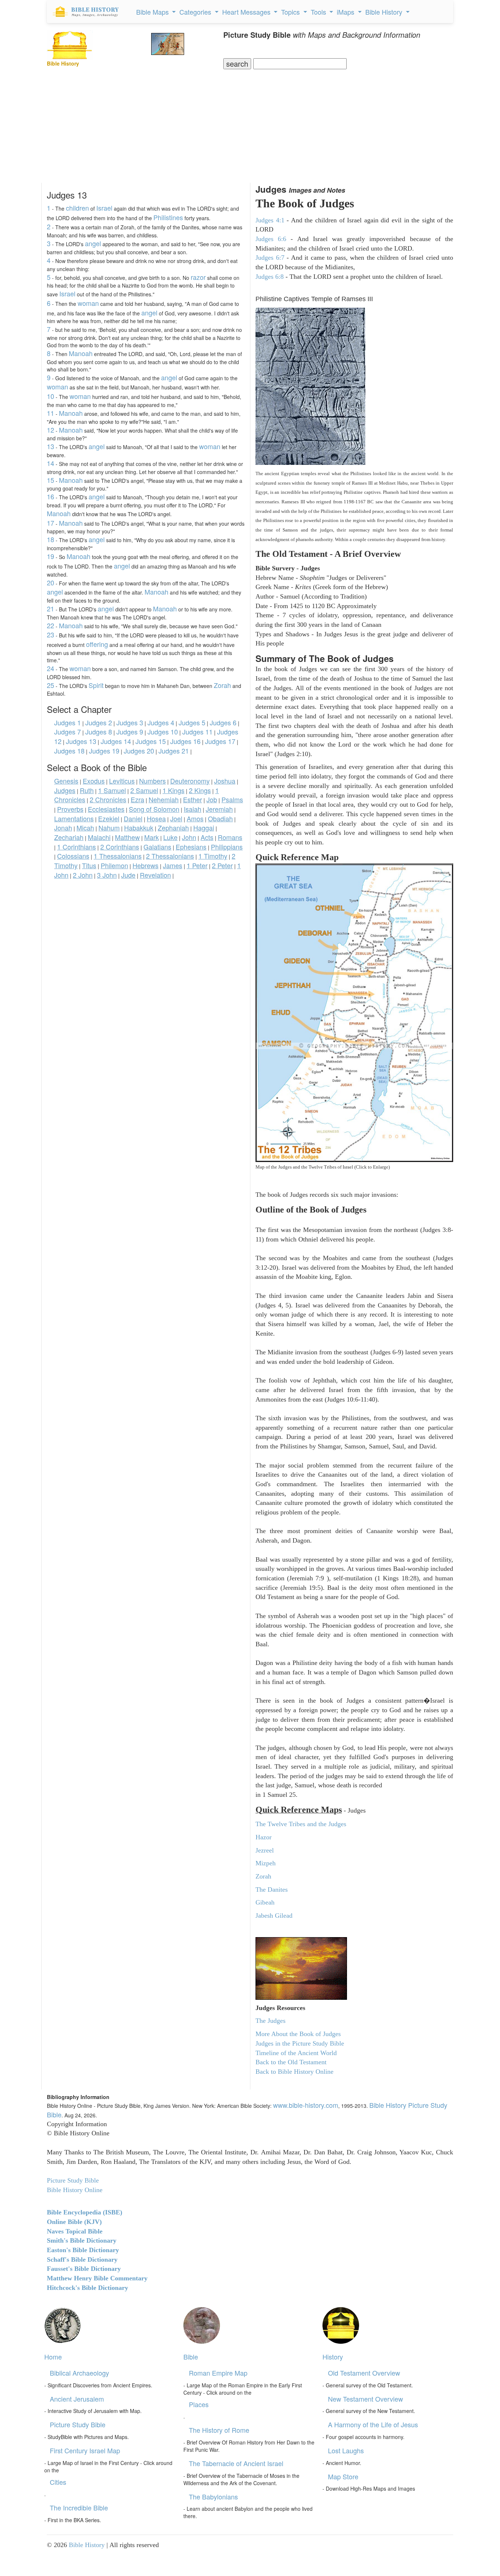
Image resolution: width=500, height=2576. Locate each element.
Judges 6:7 (270, 258)
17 (51, 523)
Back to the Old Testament (291, 2062)
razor (198, 277)
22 (51, 625)
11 (51, 413)
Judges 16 (185, 741)
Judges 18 (69, 751)
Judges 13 (81, 741)
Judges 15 (151, 741)
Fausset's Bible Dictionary (84, 2269)
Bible (191, 2357)
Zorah (222, 685)
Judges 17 (220, 741)
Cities (58, 2482)
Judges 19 (104, 751)
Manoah (81, 353)
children (77, 208)
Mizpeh (266, 1863)
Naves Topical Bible (75, 2231)
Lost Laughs (346, 2450)
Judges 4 (161, 722)
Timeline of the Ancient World (296, 2053)
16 (51, 496)
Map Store (343, 2476)
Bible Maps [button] (153, 12)
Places (199, 2404)
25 (51, 685)
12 (51, 430)
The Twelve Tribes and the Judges (301, 1824)
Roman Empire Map (218, 2373)
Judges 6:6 (271, 239)
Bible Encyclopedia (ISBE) (85, 2212)
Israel (104, 208)
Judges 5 (192, 722)
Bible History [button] (385, 12)
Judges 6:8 (270, 277)
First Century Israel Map (85, 2450)
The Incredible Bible (79, 2507)
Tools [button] (319, 12)
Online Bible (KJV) (74, 2222)
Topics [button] (291, 12)
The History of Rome (219, 2430)
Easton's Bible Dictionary (83, 2250)
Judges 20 (139, 751)
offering (97, 644)
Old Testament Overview (364, 2373)
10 (51, 396)
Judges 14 (116, 741)
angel (93, 243)
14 (51, 463)
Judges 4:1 (270, 220)
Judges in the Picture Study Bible (300, 2043)
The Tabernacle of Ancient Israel (236, 2463)
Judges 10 (163, 732)
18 (51, 539)
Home (53, 2357)
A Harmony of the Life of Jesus (373, 2424)
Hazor (264, 1837)
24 (51, 668)
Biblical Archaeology (79, 2373)
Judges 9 (130, 732)
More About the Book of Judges (298, 2034)
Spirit (96, 685)
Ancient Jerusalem (77, 2399)
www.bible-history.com (306, 2105)
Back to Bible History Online (294, 2072)
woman (88, 303)
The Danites (272, 1890)
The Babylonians (213, 2497)
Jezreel (265, 1850)
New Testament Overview (365, 2399)
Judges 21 (174, 751)
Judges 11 (197, 732)
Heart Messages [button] (247, 12)
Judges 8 (99, 732)
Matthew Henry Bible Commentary (97, 2278)
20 (51, 582)
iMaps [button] (346, 12)
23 (51, 634)
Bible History (87, 2545)
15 (51, 480)
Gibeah (265, 1902)
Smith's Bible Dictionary (82, 2240)
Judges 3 (130, 722)
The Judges (270, 2021)
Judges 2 (99, 722)
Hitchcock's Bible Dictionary (87, 2288)
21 (51, 608)
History (333, 2357)
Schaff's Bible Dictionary (82, 2259)
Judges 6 (223, 722)
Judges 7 (68, 732)
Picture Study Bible (78, 2424)
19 (51, 556)
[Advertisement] (250, 124)
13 (51, 446)
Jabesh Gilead (274, 1916)
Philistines (168, 217)
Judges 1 (68, 722)
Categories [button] (196, 12)
